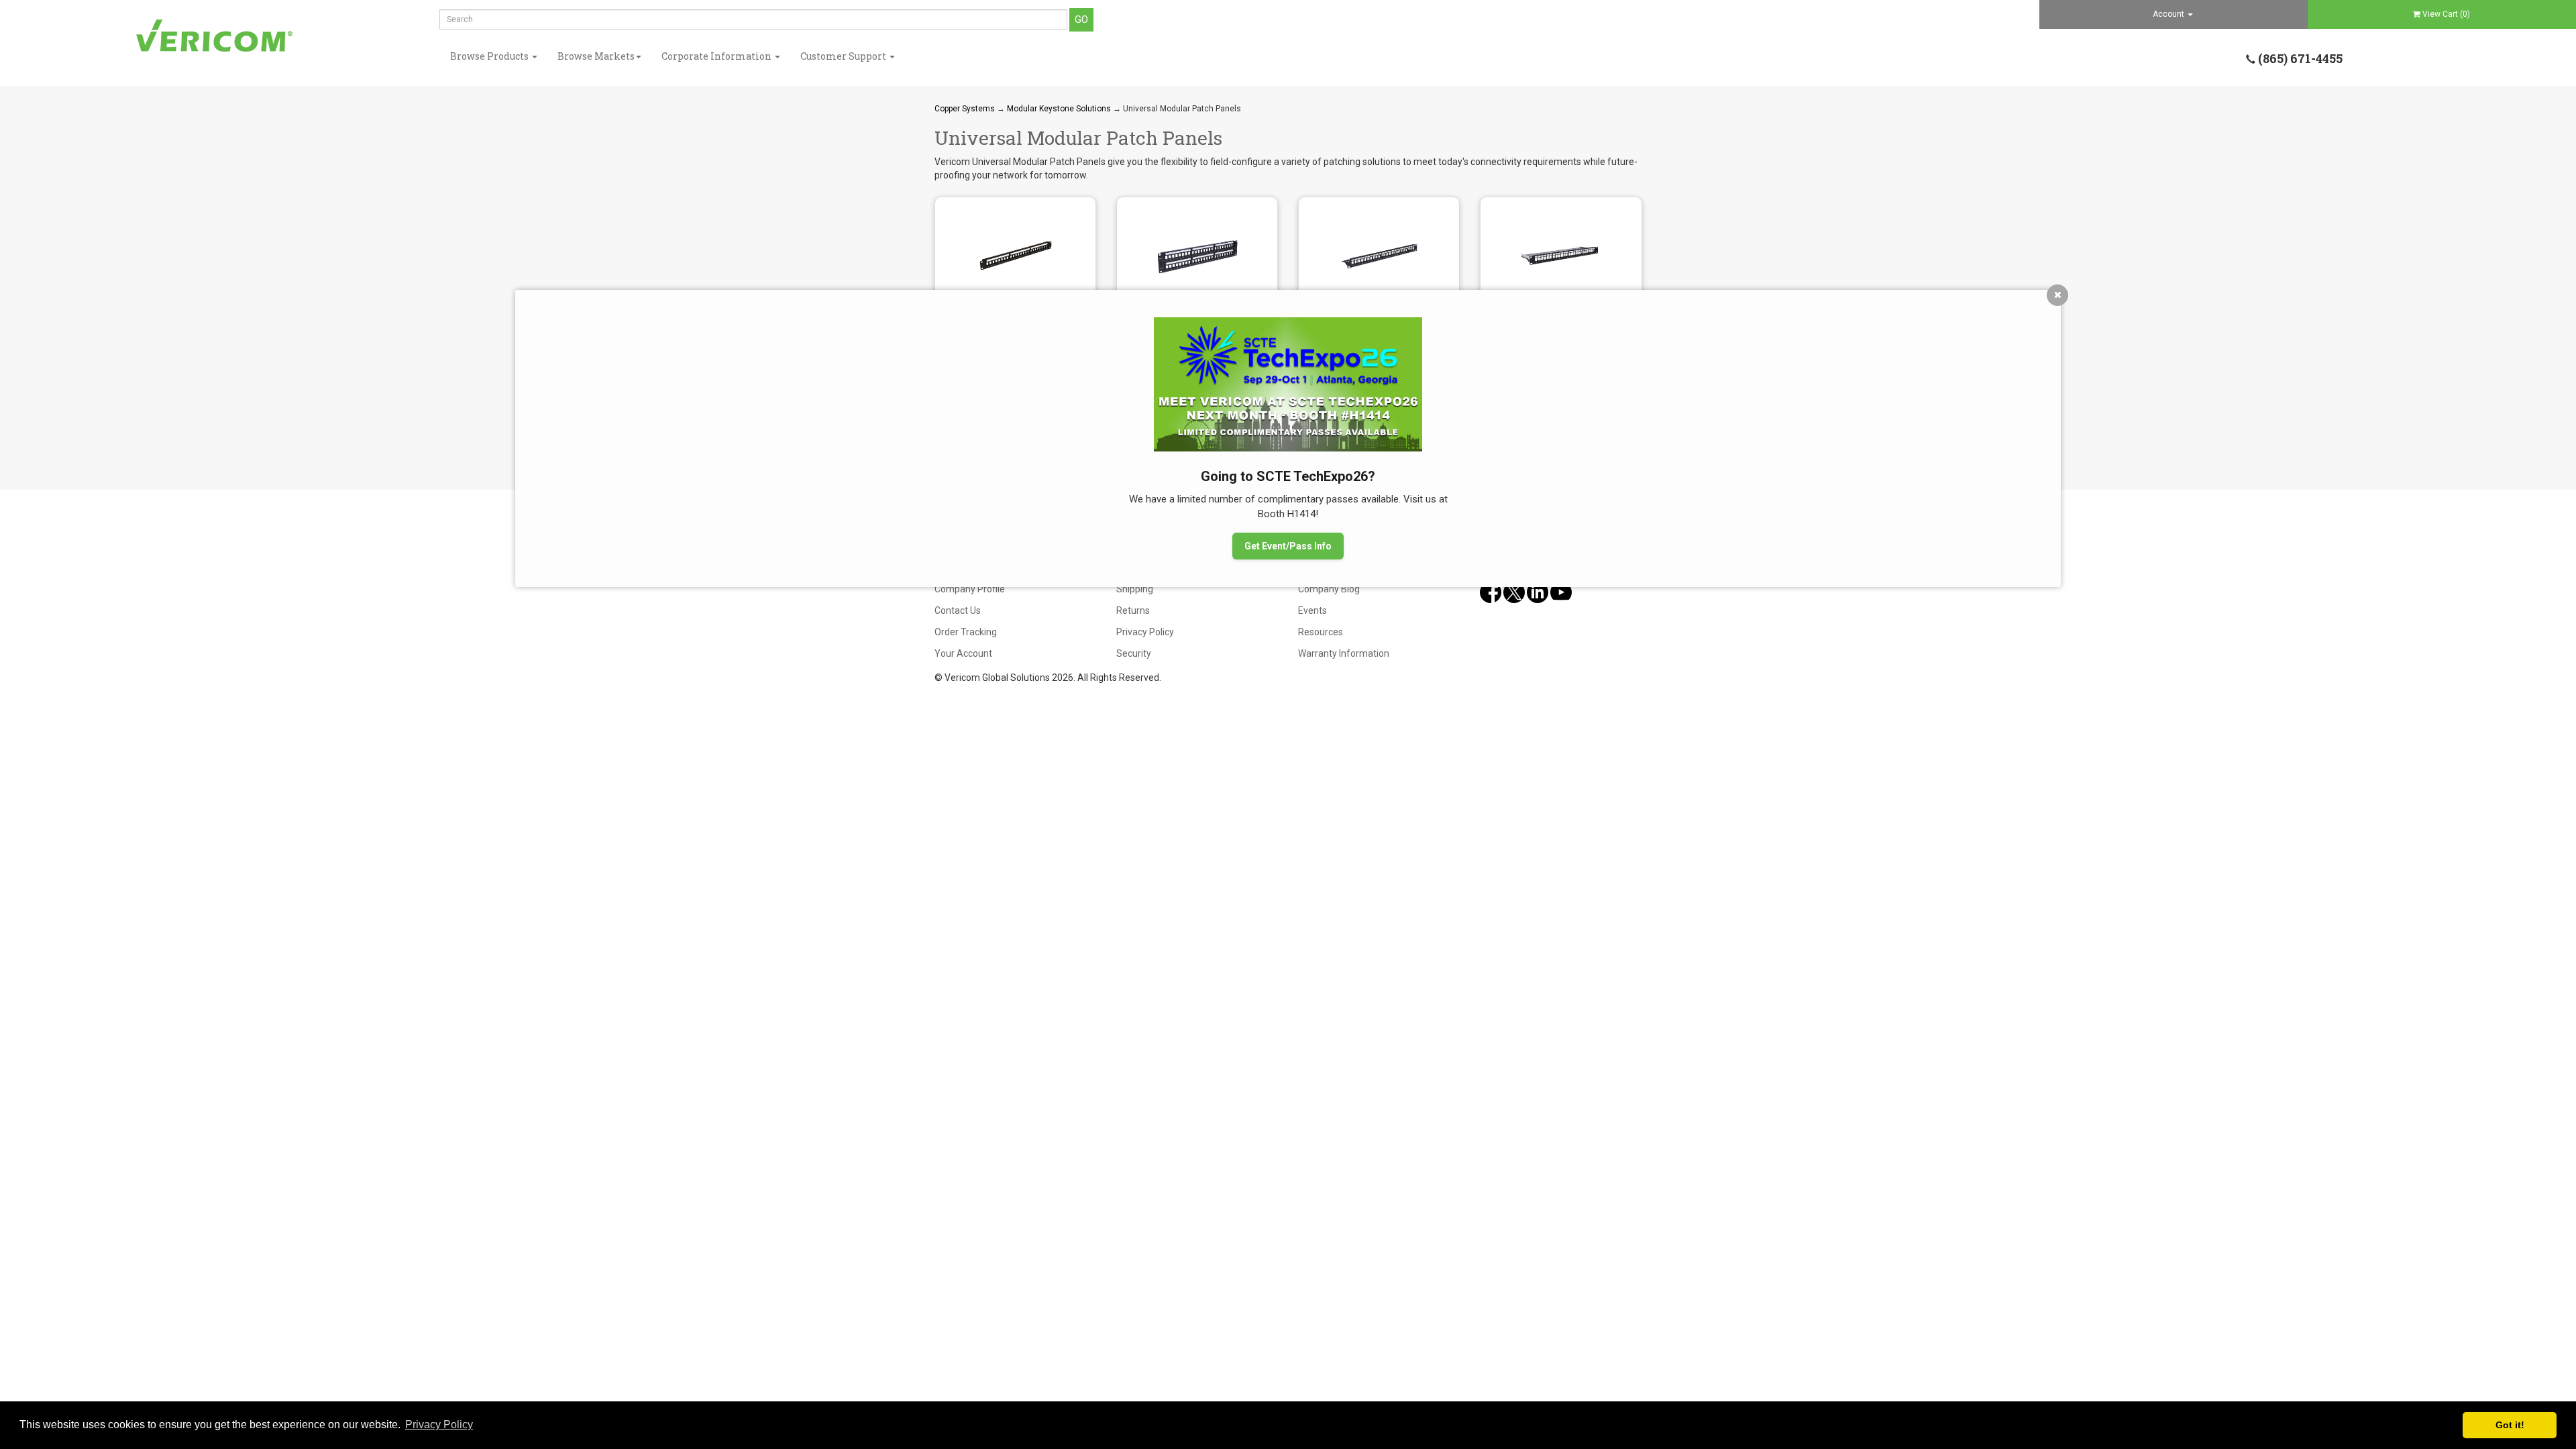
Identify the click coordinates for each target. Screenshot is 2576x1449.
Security (1134, 653)
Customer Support (844, 56)
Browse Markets (596, 56)
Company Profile (970, 589)
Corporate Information (717, 56)
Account (2169, 14)
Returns (1133, 610)
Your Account (963, 653)
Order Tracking (966, 632)
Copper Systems (965, 109)
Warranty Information (1344, 653)
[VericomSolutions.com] (215, 36)
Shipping (1135, 589)
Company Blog (1329, 589)
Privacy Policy (1145, 632)
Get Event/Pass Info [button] (1288, 546)
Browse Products (490, 56)
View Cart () (2446, 14)
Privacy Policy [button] (439, 1425)
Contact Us (958, 610)
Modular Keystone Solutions (1059, 109)
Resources (1321, 632)
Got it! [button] (2510, 1425)
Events (1312, 610)
